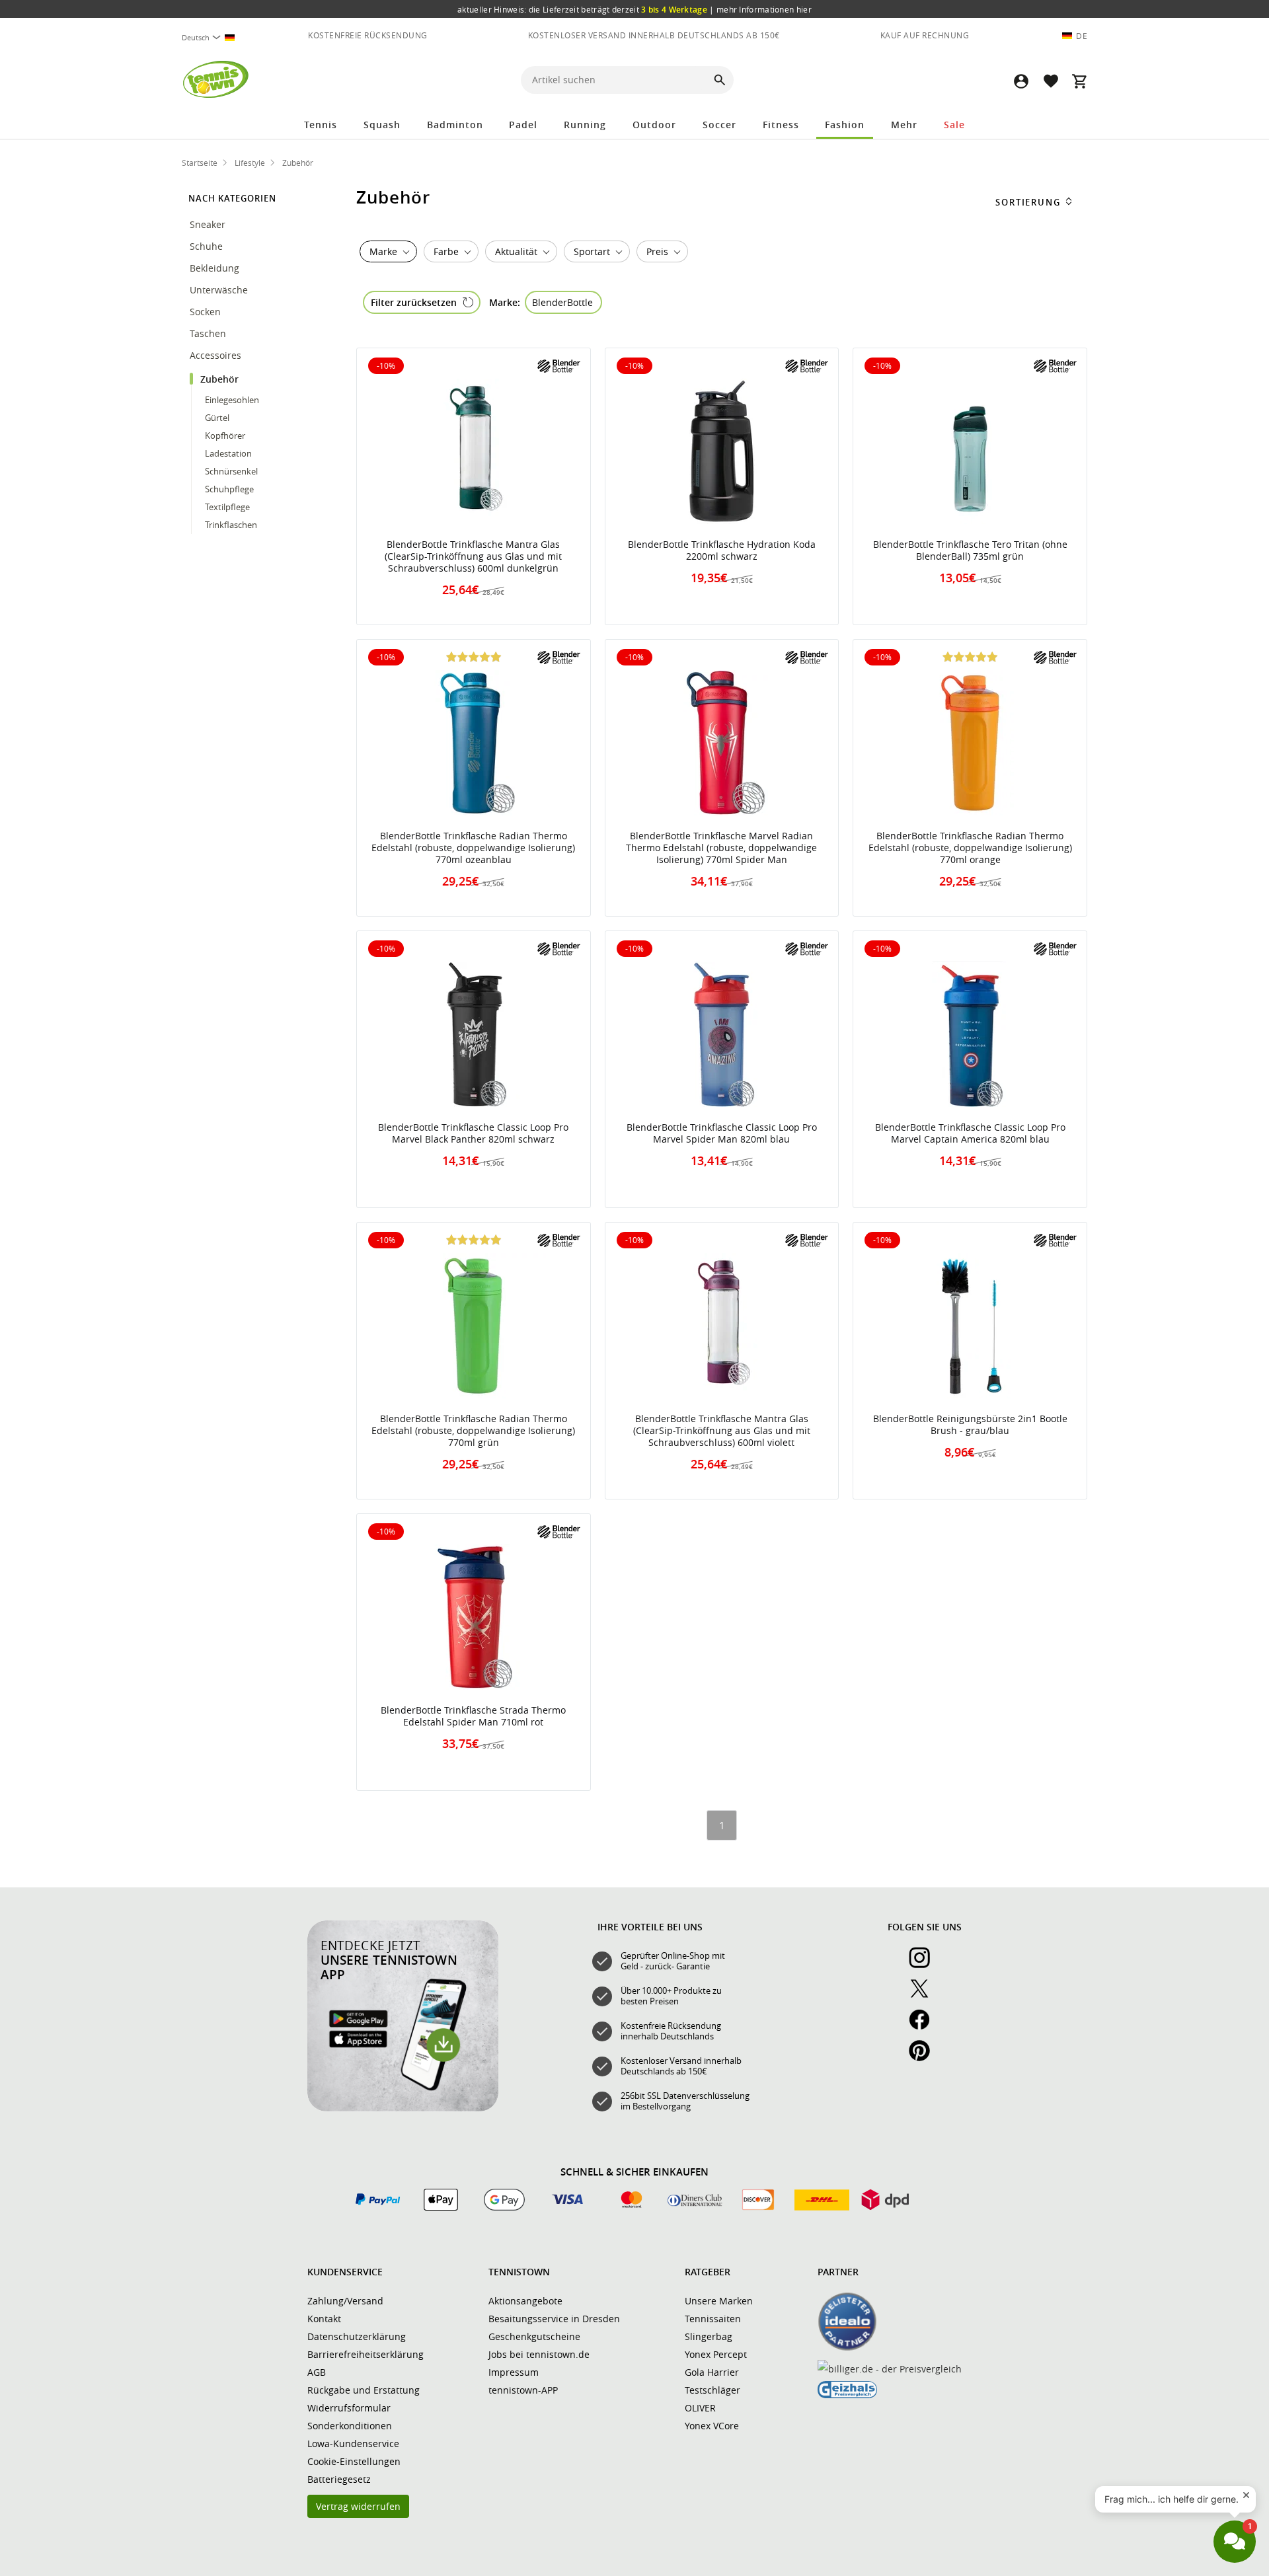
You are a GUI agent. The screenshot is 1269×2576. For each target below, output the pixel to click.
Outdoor (654, 125)
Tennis (321, 125)
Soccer (719, 125)
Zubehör (221, 379)
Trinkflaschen (231, 525)
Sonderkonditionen (350, 2426)
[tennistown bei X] (925, 1996)
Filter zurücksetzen (414, 302)
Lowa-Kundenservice (353, 2443)
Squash (382, 125)
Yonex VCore (712, 2426)
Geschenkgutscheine (534, 2336)
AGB (317, 2372)
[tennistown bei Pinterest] (925, 2058)
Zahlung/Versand (345, 2301)
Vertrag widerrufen (358, 2506)
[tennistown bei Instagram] (925, 1965)
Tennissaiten (713, 2319)
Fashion (845, 125)
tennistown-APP (523, 2390)
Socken (205, 312)
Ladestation (228, 453)
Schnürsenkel (231, 471)
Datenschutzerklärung (357, 2336)
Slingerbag (709, 2336)
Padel (523, 125)
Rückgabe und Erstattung (364, 2390)
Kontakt (324, 2319)
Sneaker (208, 224)
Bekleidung (216, 268)
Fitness (781, 125)
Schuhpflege (229, 489)
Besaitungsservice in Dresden (554, 2319)
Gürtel (217, 418)
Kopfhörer (225, 436)
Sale (954, 125)
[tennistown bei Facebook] (925, 2027)
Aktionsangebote (525, 2301)
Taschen (208, 333)
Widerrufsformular (349, 2408)
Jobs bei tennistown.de (539, 2354)
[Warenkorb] (1079, 81)
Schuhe (208, 246)
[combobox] (213, 37)
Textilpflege (227, 507)
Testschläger (712, 2390)
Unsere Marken (719, 2301)
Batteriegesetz (339, 2479)
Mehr (904, 125)
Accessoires (217, 355)
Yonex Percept (716, 2354)
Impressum (514, 2372)
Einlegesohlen (232, 400)
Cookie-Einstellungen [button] (354, 2461)
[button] (1021, 81)
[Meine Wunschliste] (1050, 81)
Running (585, 125)
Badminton (455, 125)
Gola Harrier (712, 2372)
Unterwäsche (220, 290)
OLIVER (700, 2408)
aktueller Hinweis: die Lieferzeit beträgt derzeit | (634, 9)
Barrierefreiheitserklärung (365, 2354)
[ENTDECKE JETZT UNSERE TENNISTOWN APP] (403, 2108)
